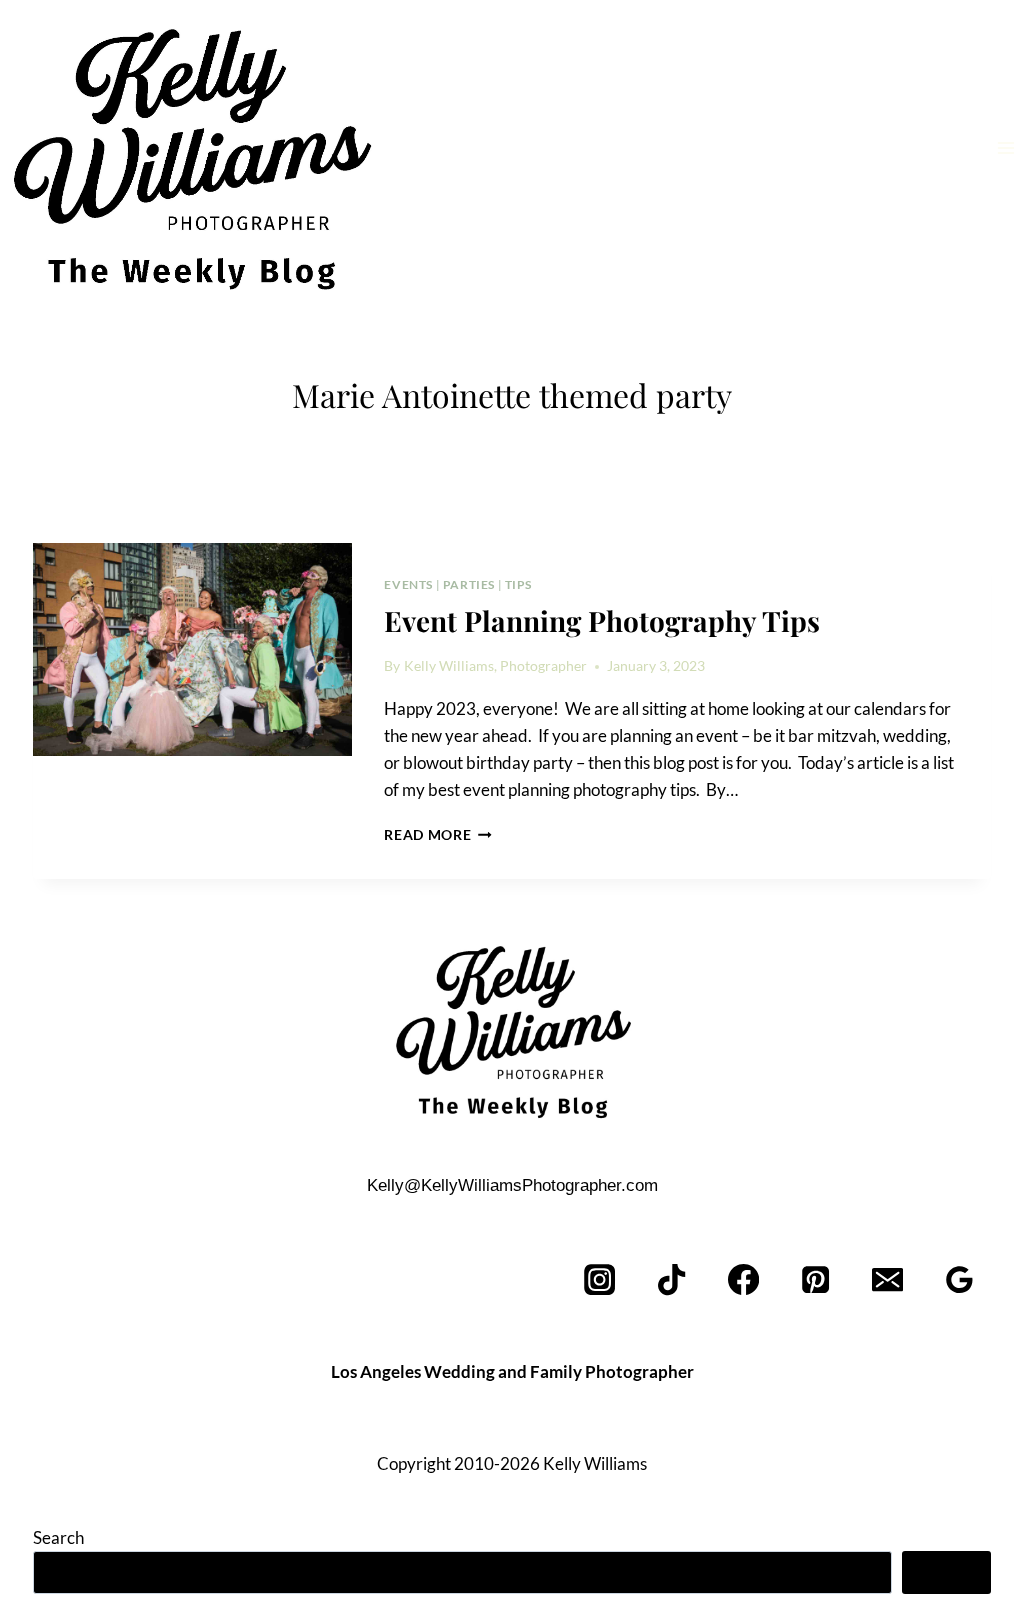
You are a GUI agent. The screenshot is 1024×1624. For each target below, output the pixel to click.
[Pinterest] (816, 1280)
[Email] (887, 1280)
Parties (469, 584)
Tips (518, 584)
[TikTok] (672, 1280)
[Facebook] (744, 1280)
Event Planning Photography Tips (602, 620)
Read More (438, 835)
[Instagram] (600, 1280)
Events (408, 584)
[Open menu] (1005, 147)
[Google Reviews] (959, 1280)
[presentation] (192, 649)
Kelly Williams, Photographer (495, 666)
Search (58, 1537)
